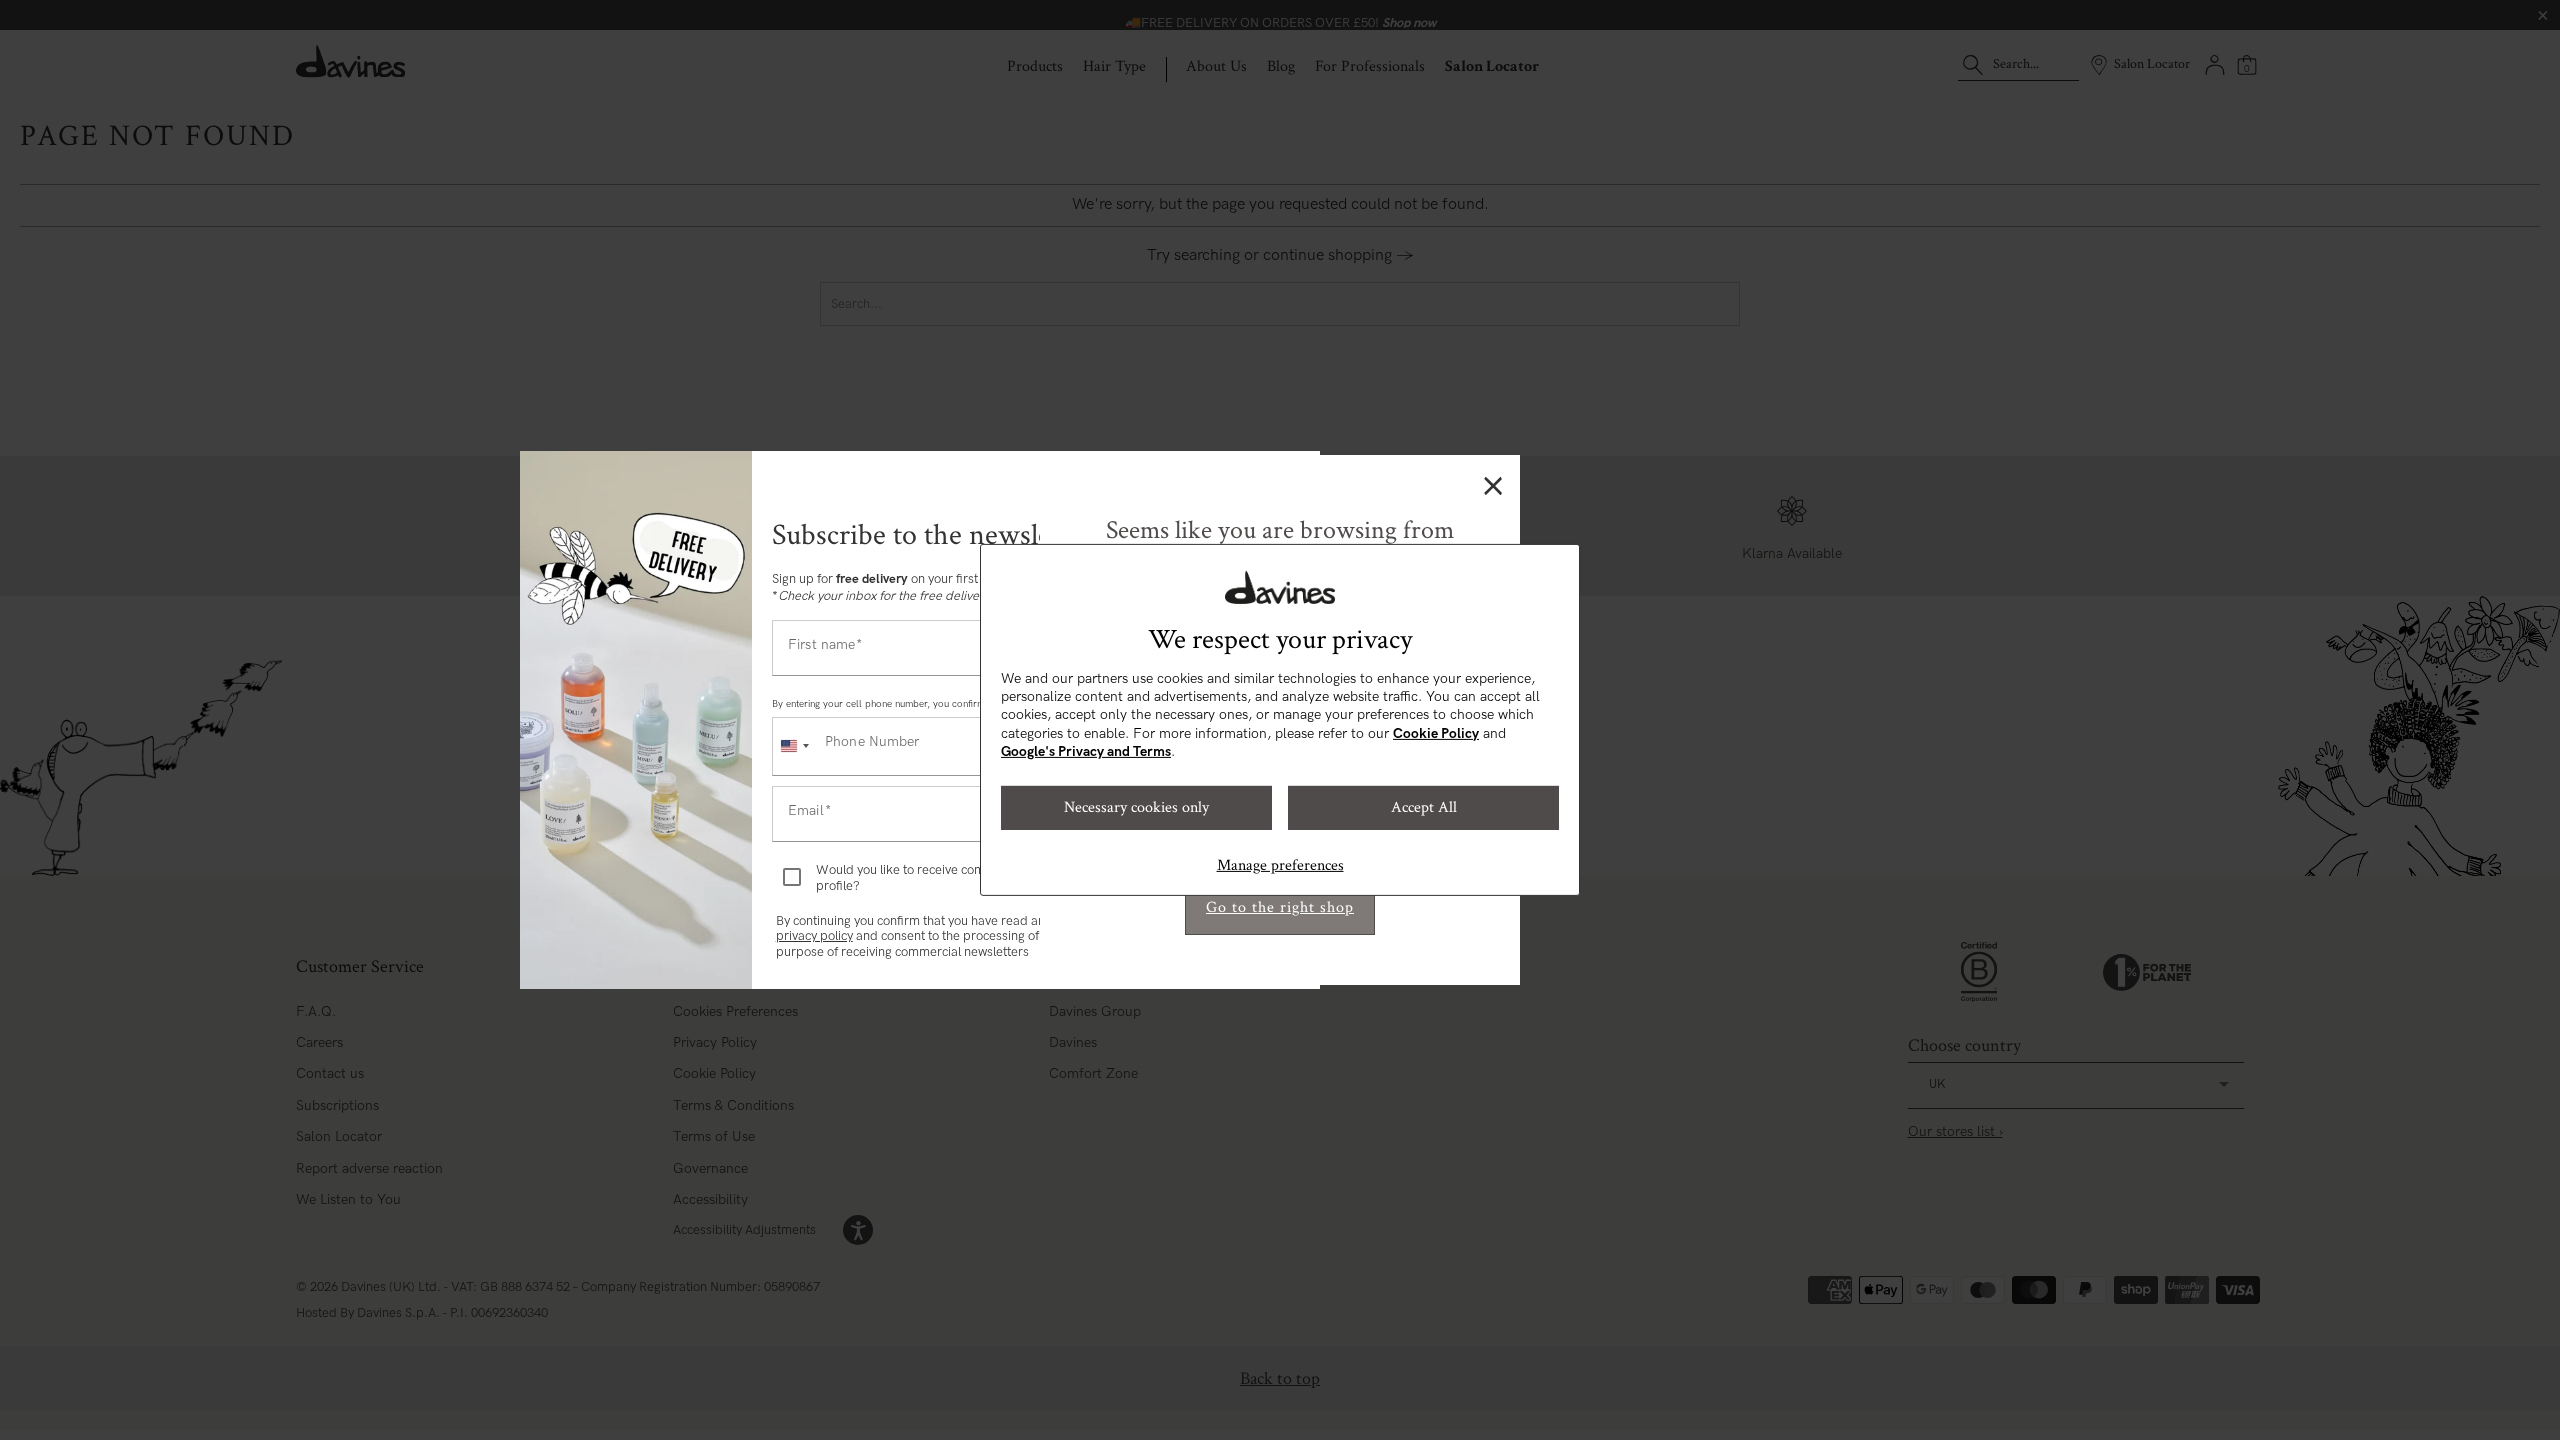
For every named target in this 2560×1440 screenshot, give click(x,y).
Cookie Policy (1436, 733)
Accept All (1424, 807)
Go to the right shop (1280, 907)
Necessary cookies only (1136, 807)
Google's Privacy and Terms (1086, 751)
